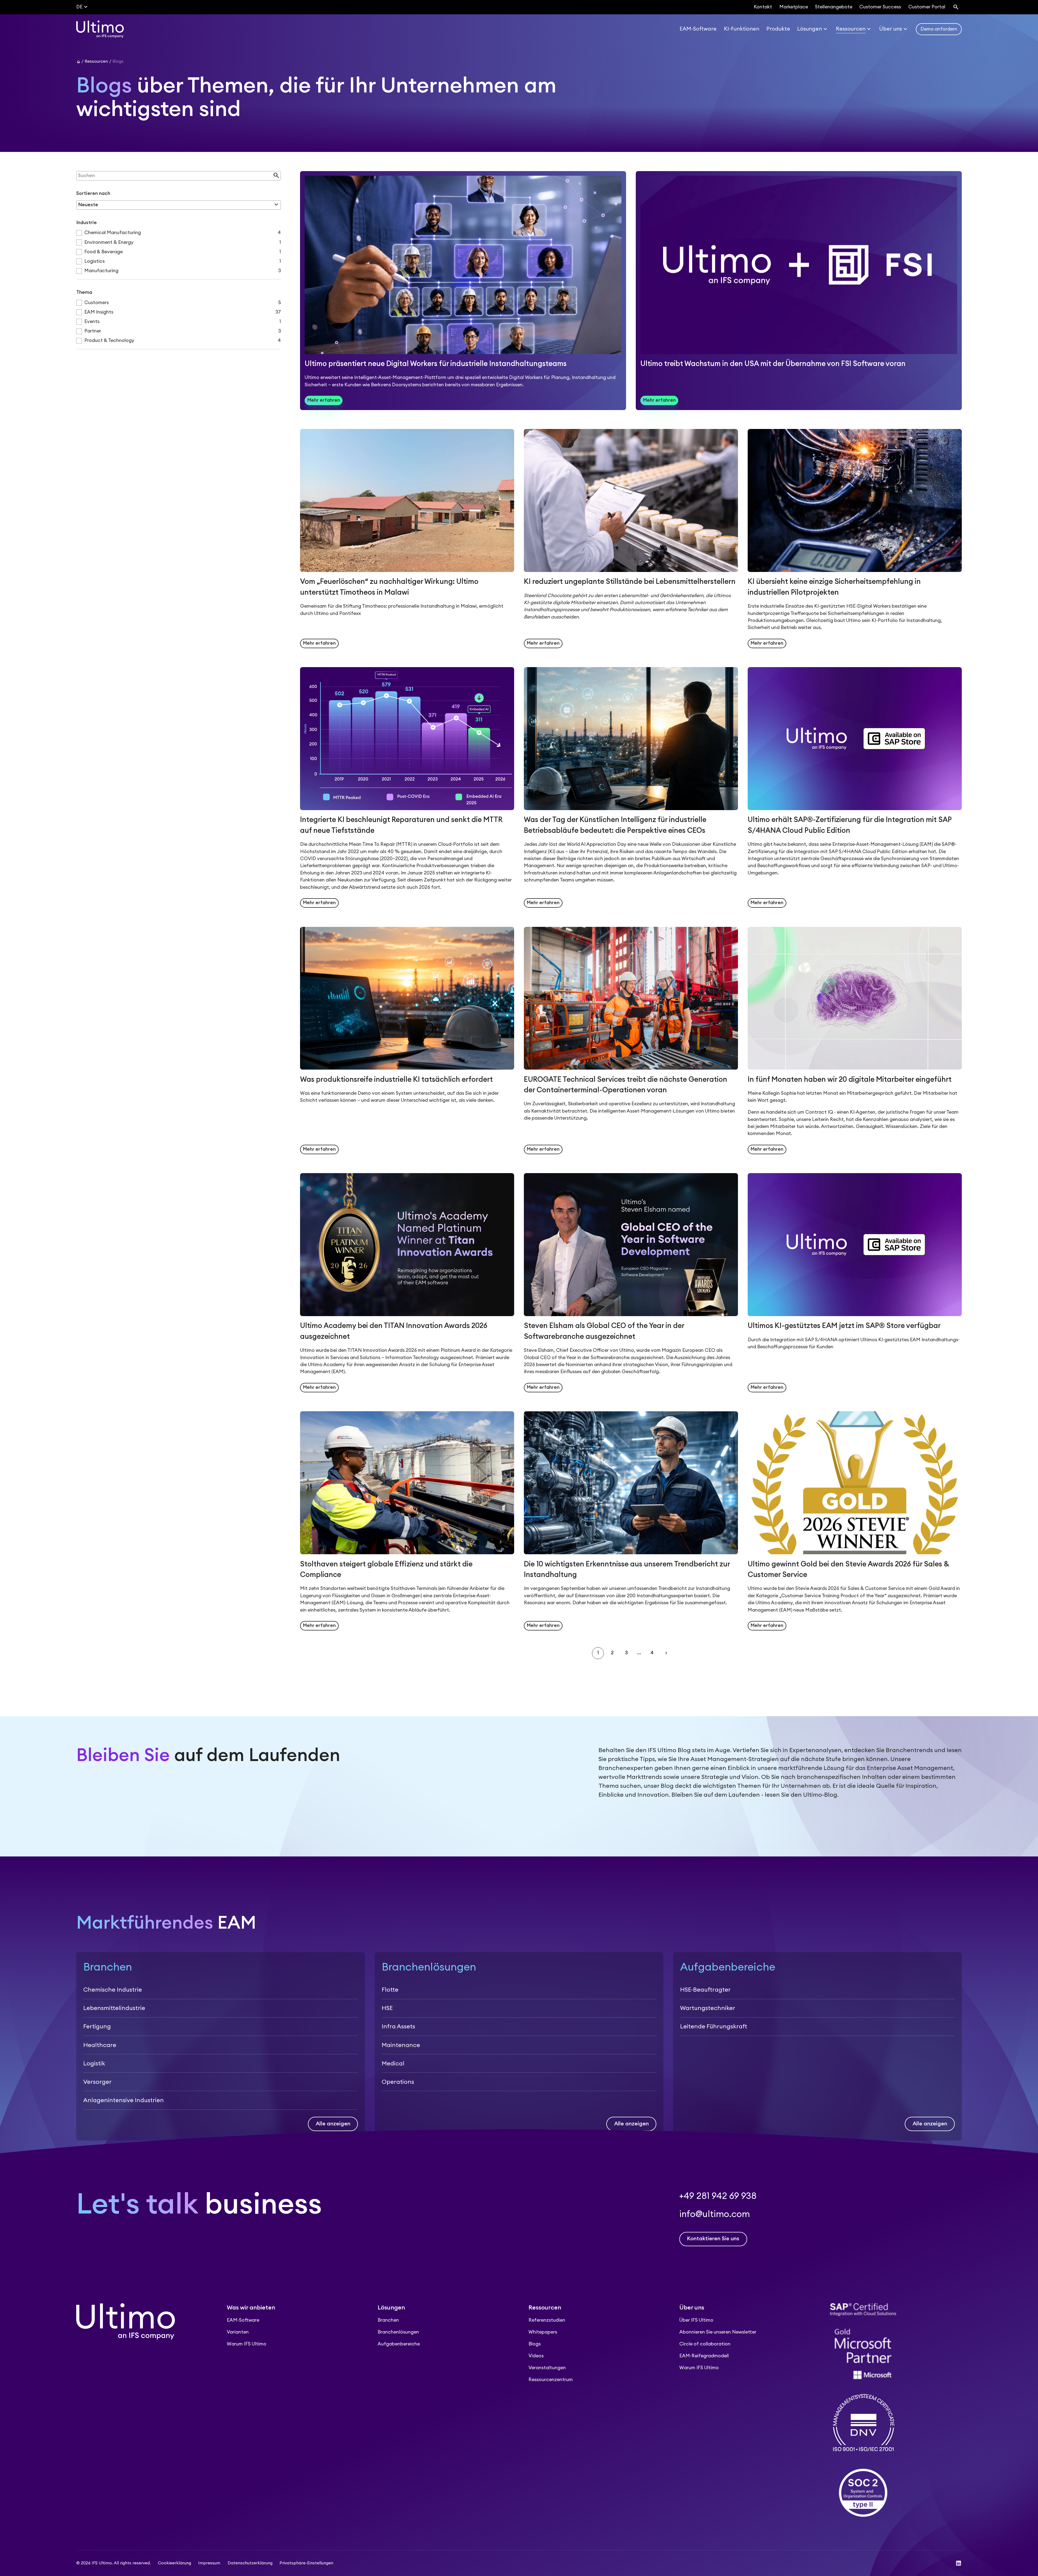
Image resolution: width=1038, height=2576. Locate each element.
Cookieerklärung (174, 2563)
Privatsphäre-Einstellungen (306, 2563)
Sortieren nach (93, 193)
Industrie (86, 223)
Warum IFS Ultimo (247, 2344)
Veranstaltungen (547, 2368)
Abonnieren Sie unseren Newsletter (718, 2332)
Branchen (388, 2320)
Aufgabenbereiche (399, 2344)
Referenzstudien (547, 2320)
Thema (84, 292)
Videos (536, 2356)
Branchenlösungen (398, 2332)
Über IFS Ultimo (696, 2320)
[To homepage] (100, 29)
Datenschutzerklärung (250, 2563)
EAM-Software (243, 2320)
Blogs (535, 2344)
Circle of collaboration (705, 2344)
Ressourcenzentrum (551, 2380)
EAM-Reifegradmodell (704, 2356)
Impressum (209, 2563)
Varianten (238, 2332)
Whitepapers (543, 2332)
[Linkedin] (959, 2563)
